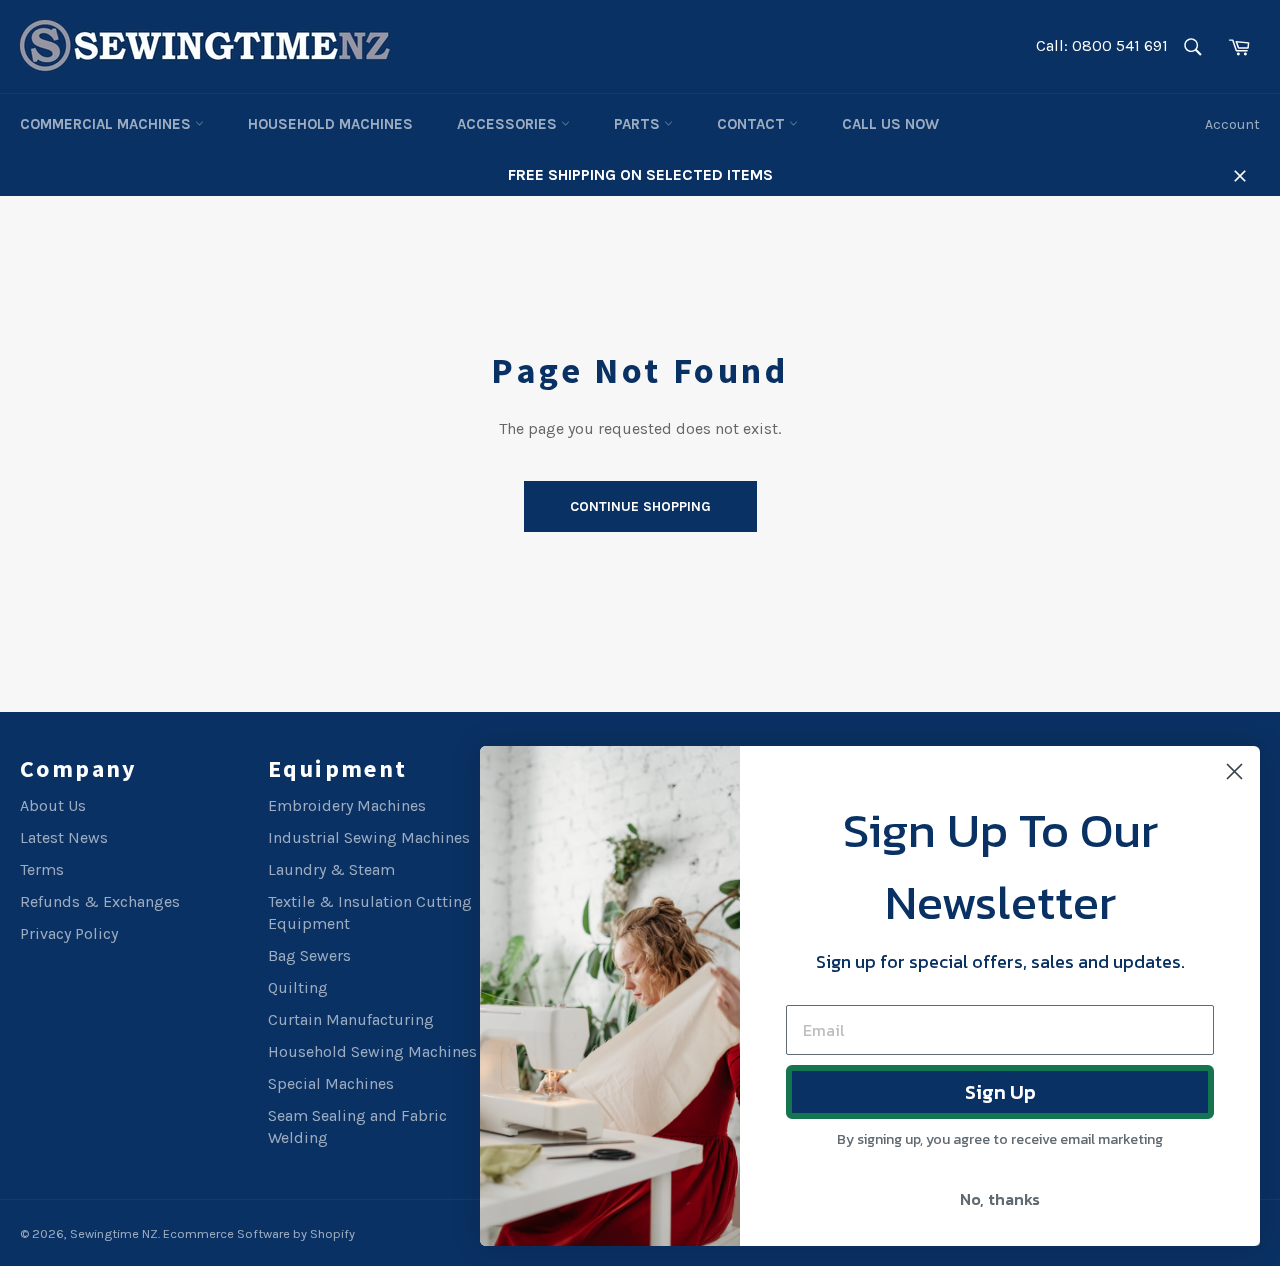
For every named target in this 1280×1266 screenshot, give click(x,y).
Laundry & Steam (331, 869)
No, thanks (1000, 1199)
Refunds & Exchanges (100, 901)
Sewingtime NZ (114, 1233)
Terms (42, 869)
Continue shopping (640, 506)
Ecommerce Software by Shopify (259, 1233)
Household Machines (330, 124)
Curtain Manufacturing (351, 1019)
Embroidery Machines (347, 805)
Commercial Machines (107, 124)
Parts (639, 124)
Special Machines (331, 1083)
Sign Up (1000, 1092)
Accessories (509, 124)
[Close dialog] (1234, 771)
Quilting (298, 987)
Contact (753, 124)
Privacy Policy (69, 933)
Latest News (64, 837)
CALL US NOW (890, 124)
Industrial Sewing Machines (369, 837)
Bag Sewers (309, 955)
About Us (53, 805)
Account (1232, 124)
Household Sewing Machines (372, 1051)
